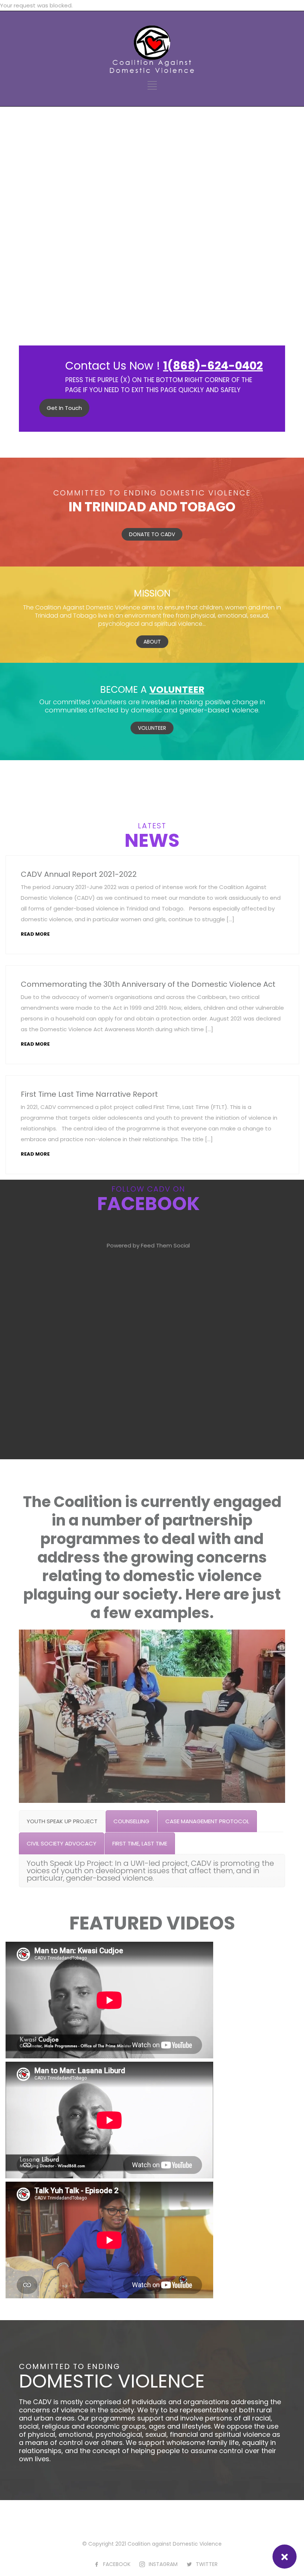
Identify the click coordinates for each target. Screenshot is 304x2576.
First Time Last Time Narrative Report (89, 1094)
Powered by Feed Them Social (148, 1245)
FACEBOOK (117, 2564)
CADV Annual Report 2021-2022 (79, 874)
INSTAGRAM (163, 2564)
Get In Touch (64, 408)
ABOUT (152, 642)
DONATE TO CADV (152, 534)
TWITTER (207, 2564)
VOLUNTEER (152, 728)
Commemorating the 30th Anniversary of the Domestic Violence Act (148, 984)
